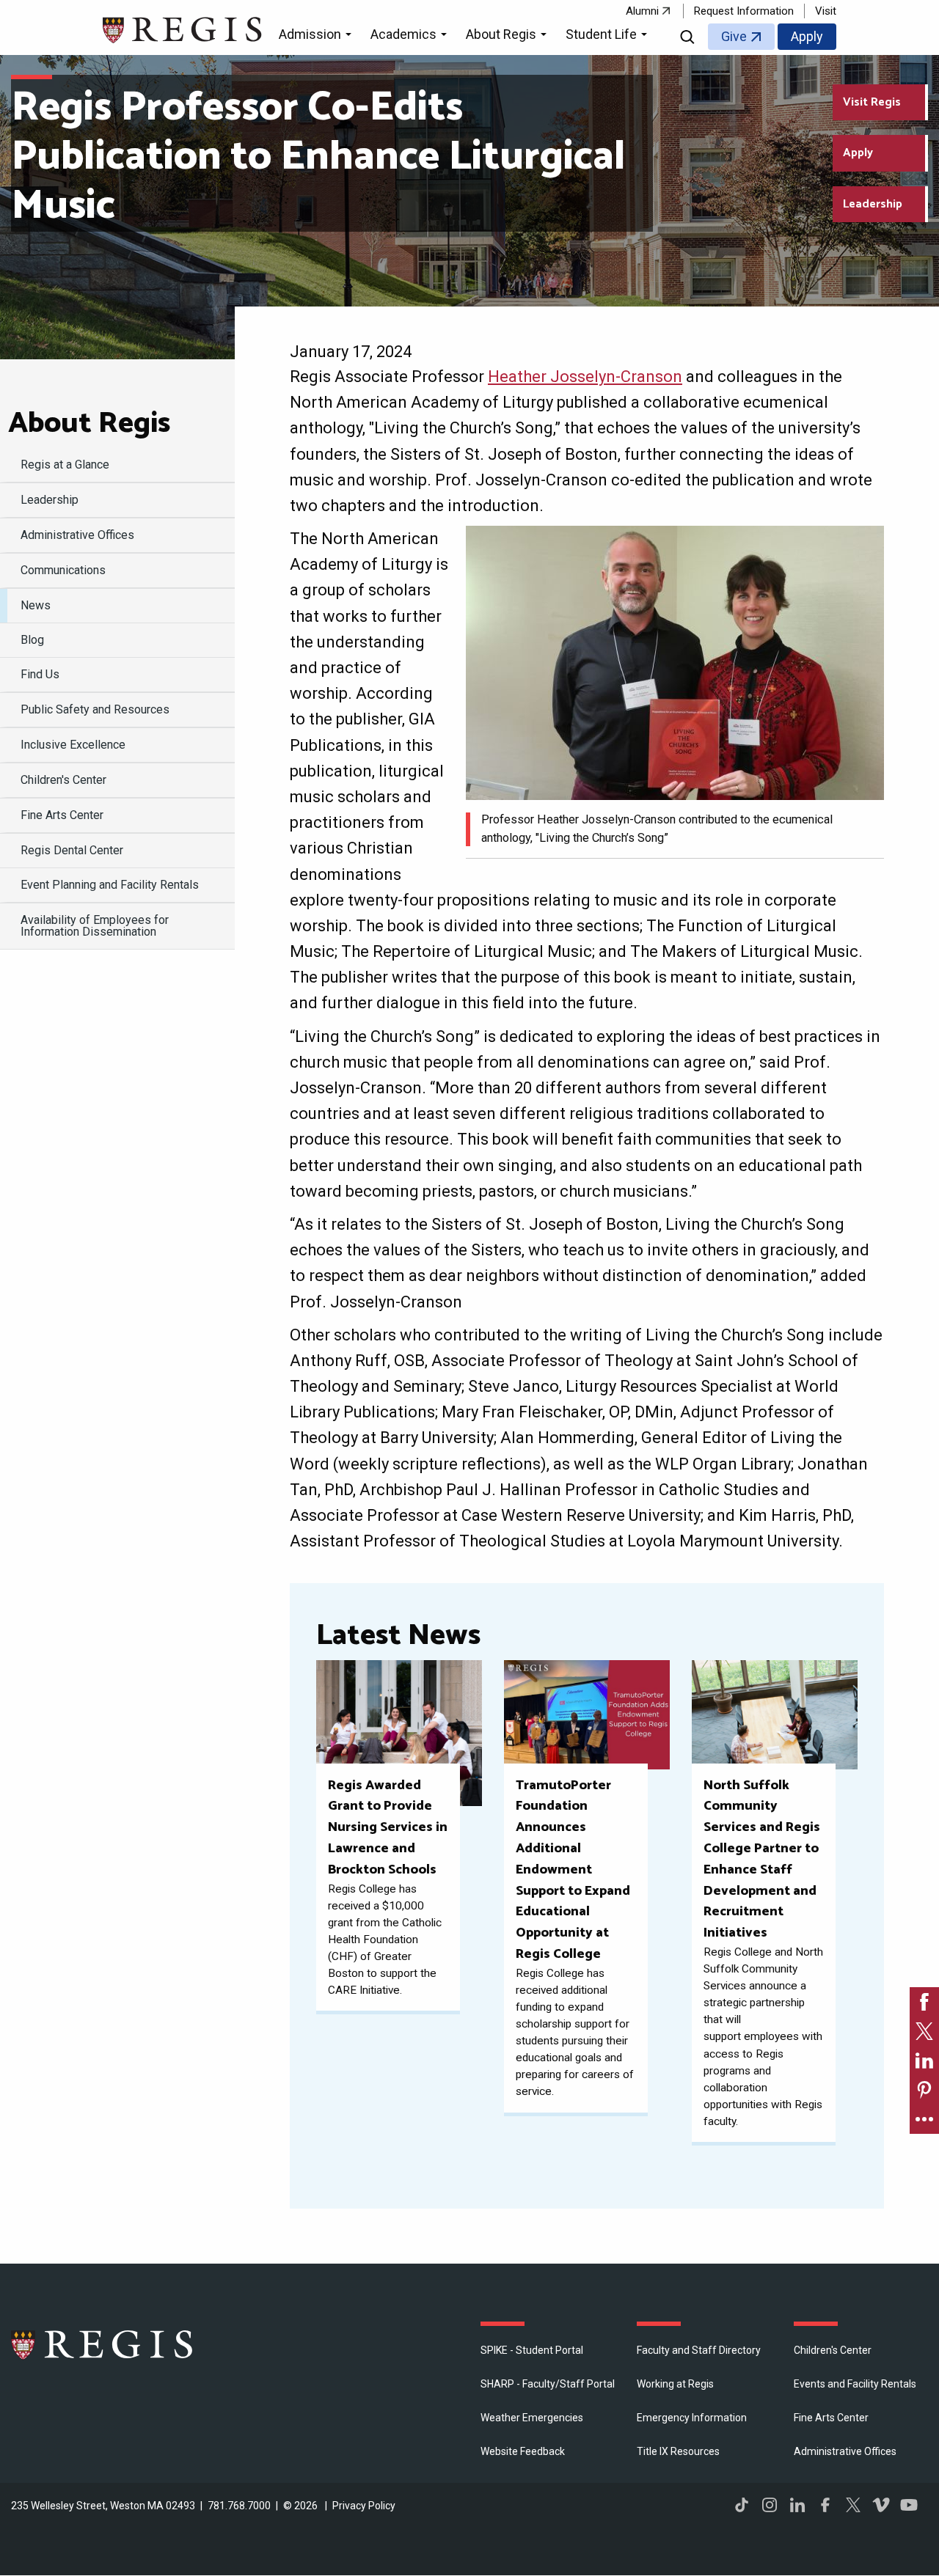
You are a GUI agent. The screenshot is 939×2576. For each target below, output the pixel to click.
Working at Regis (675, 2384)
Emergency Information (692, 2418)
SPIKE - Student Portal (532, 2350)
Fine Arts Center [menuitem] (62, 815)
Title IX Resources (678, 2451)
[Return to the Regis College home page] (183, 28)
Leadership (873, 204)
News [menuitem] (36, 605)
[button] (317, 37)
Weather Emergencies (532, 2418)
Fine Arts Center (831, 2418)
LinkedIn (797, 2505)
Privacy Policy (364, 2506)
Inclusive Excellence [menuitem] (73, 745)
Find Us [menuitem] (40, 674)
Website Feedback (523, 2451)
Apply (807, 36)
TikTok (742, 2505)
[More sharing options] (924, 2119)
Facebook (825, 2505)
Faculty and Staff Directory (699, 2350)
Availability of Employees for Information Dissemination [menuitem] (95, 926)
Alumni (642, 11)
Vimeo (881, 2505)
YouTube (909, 2505)
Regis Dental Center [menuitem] (72, 850)
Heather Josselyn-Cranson (585, 377)
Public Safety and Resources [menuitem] (95, 709)
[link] (924, 2002)
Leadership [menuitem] (50, 500)
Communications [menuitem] (63, 570)
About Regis (89, 424)
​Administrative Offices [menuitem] (77, 535)
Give (734, 36)
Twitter (853, 2505)
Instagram (770, 2505)
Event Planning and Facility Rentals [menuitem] (110, 885)
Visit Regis (872, 102)
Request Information (744, 11)
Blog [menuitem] (32, 640)
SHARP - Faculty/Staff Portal (548, 2384)
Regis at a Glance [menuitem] (65, 465)
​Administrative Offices (845, 2451)
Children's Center (833, 2350)
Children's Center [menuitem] (63, 780)
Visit (826, 11)
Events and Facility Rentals (855, 2384)
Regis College (103, 2344)
